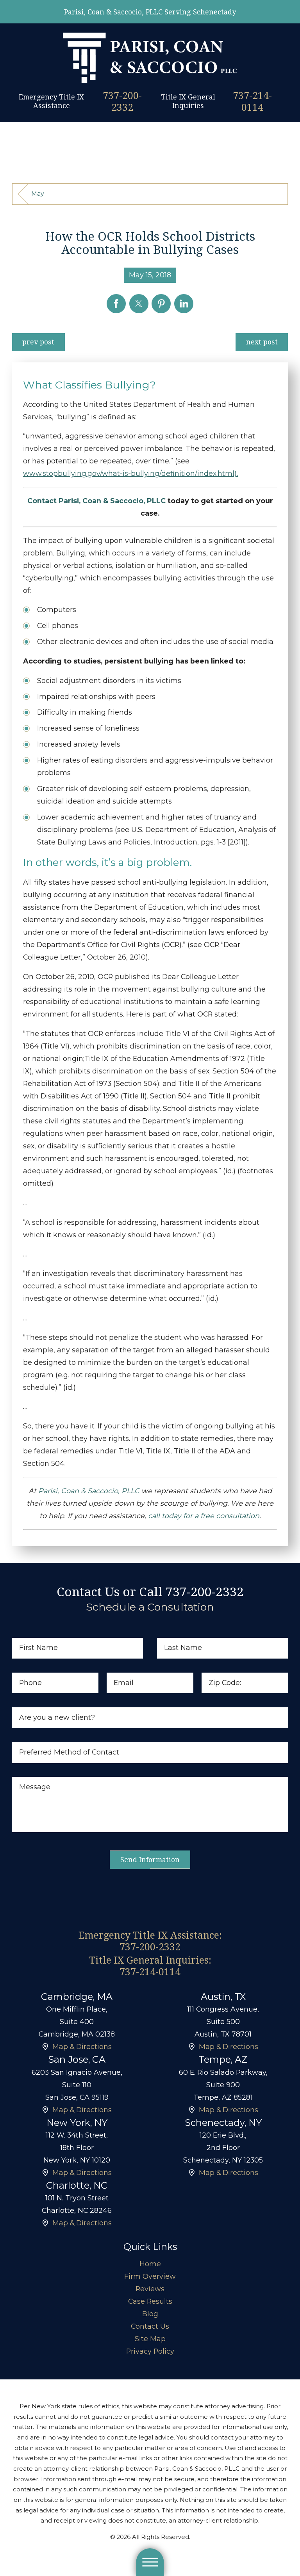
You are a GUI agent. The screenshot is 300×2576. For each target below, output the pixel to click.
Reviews (150, 2289)
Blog (150, 2314)
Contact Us (150, 2326)
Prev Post (38, 342)
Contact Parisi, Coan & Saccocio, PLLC (96, 501)
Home (150, 2264)
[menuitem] (150, 2264)
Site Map (150, 2339)
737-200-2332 (122, 101)
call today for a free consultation (204, 1516)
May (38, 194)
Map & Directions (82, 2046)
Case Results (150, 2301)
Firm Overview (150, 2276)
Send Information (150, 1859)
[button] (150, 2562)
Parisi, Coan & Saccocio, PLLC (89, 1491)
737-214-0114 (252, 101)
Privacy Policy (150, 2351)
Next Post (262, 342)
